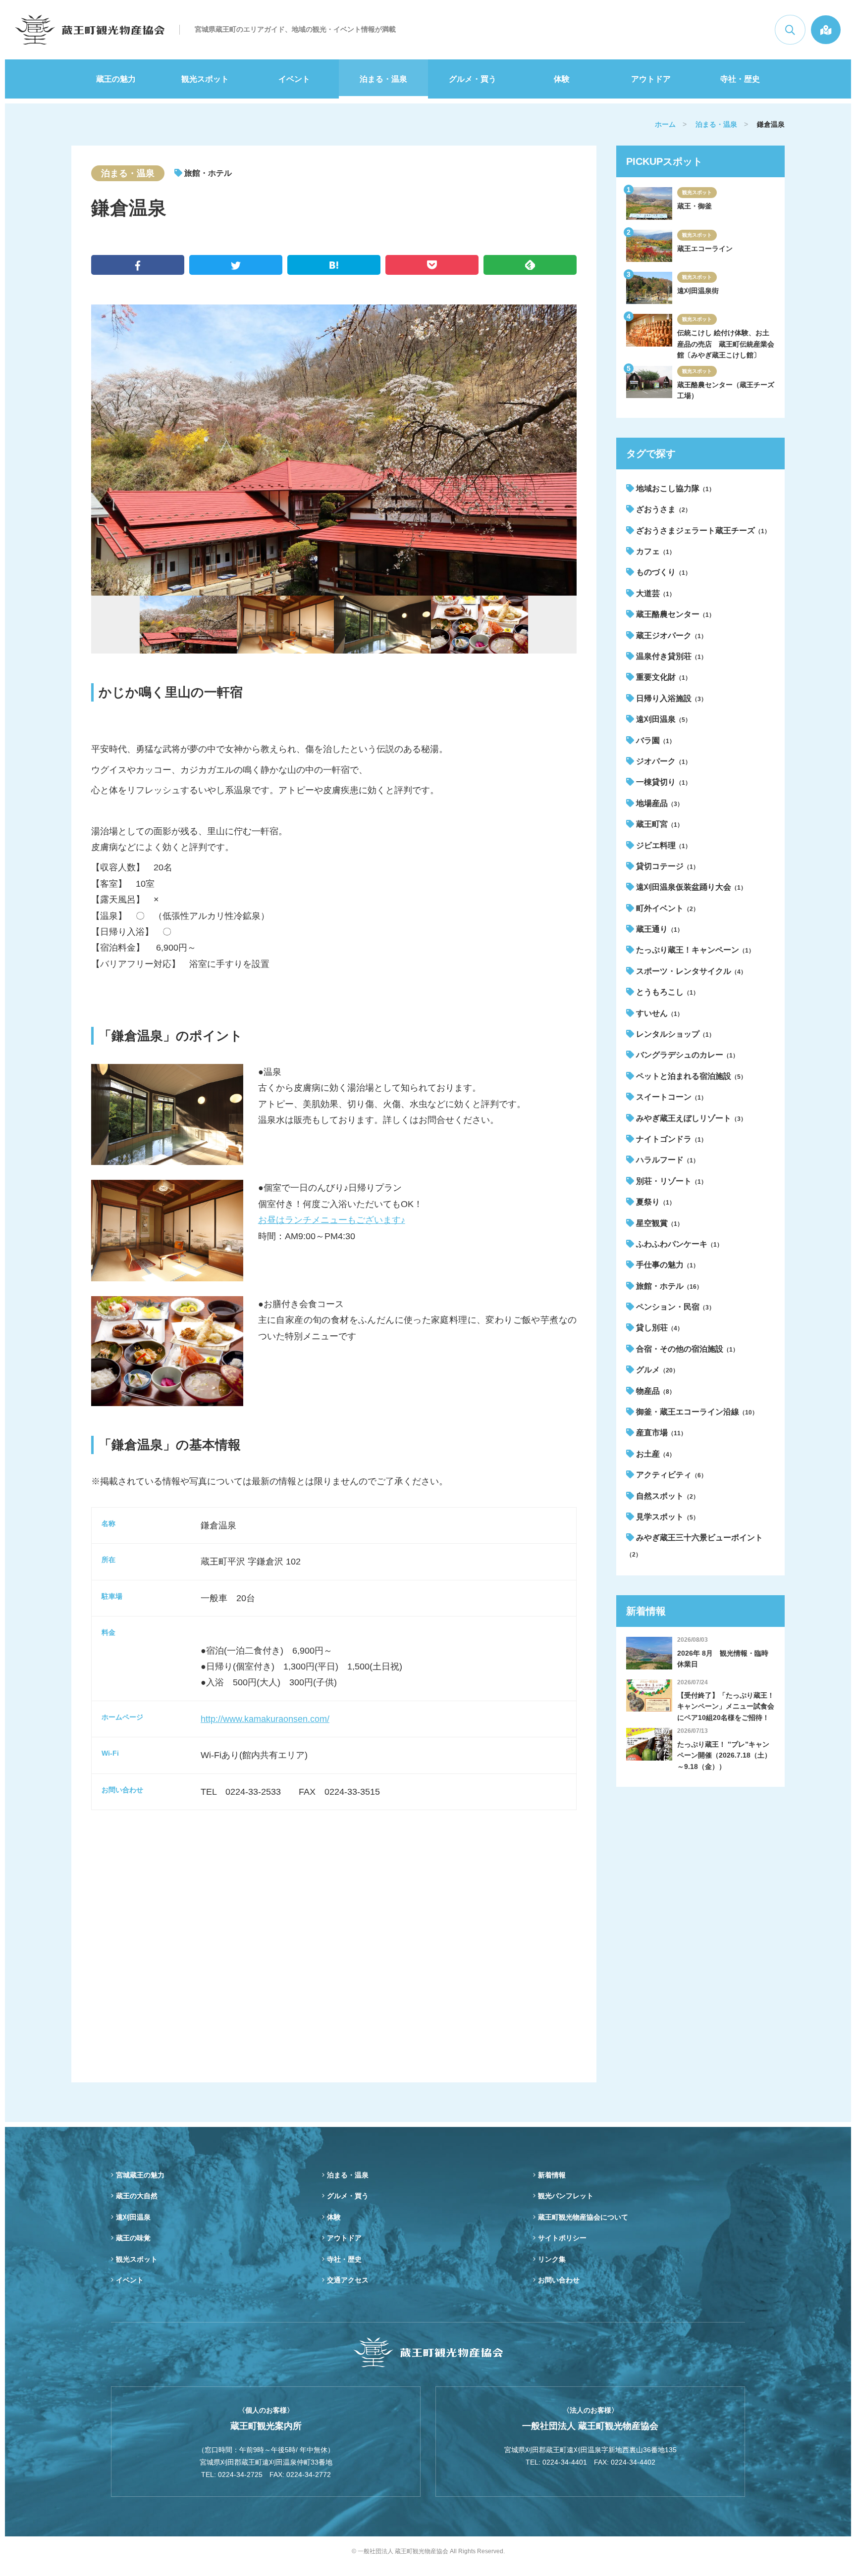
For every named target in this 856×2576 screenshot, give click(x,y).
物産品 (655, 1391)
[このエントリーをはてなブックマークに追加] (334, 265)
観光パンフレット (566, 2196)
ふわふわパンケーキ (678, 1244)
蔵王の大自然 (137, 2196)
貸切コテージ (667, 866)
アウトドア (651, 79)
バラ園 (655, 740)
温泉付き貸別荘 (670, 656)
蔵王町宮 (659, 824)
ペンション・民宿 (674, 1307)
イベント (294, 79)
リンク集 (552, 2259)
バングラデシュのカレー (686, 1055)
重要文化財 (663, 677)
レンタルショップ (674, 1034)
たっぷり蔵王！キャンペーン (694, 950)
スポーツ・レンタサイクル (690, 971)
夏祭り (655, 1202)
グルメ (656, 1370)
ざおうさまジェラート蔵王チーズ (702, 530)
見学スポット (667, 1517)
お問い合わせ (559, 2280)
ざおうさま (663, 509)
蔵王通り (659, 929)
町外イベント (667, 908)
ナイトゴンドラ (670, 1139)
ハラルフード (667, 1160)
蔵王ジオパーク (670, 635)
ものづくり (663, 572)
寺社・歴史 (740, 79)
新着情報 (552, 2175)
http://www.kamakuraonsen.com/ (265, 1719)
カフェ (655, 551)
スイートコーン (670, 1097)
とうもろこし (667, 992)
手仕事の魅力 (667, 1265)
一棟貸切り (663, 782)
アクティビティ (670, 1475)
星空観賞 (659, 1223)
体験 (562, 79)
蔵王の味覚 (133, 2238)
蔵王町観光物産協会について (583, 2217)
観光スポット (205, 79)
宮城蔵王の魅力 (140, 2175)
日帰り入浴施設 (670, 698)
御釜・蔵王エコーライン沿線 (696, 1412)
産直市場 (660, 1433)
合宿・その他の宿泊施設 (686, 1349)
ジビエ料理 (663, 845)
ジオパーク (663, 761)
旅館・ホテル (668, 1286)
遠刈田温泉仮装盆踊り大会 (690, 887)
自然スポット (667, 1496)
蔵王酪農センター (674, 614)
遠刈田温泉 (663, 719)
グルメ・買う (473, 79)
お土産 (655, 1454)
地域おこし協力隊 (674, 488)
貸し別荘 (659, 1328)
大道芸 (655, 593)
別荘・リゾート (670, 1181)
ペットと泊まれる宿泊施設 (690, 1076)
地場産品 (659, 803)
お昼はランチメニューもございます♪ (332, 1220)
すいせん (659, 1013)
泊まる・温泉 (383, 79)
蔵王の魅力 (116, 79)
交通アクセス (348, 2280)
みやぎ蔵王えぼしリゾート (690, 1118)
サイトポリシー (562, 2238)
